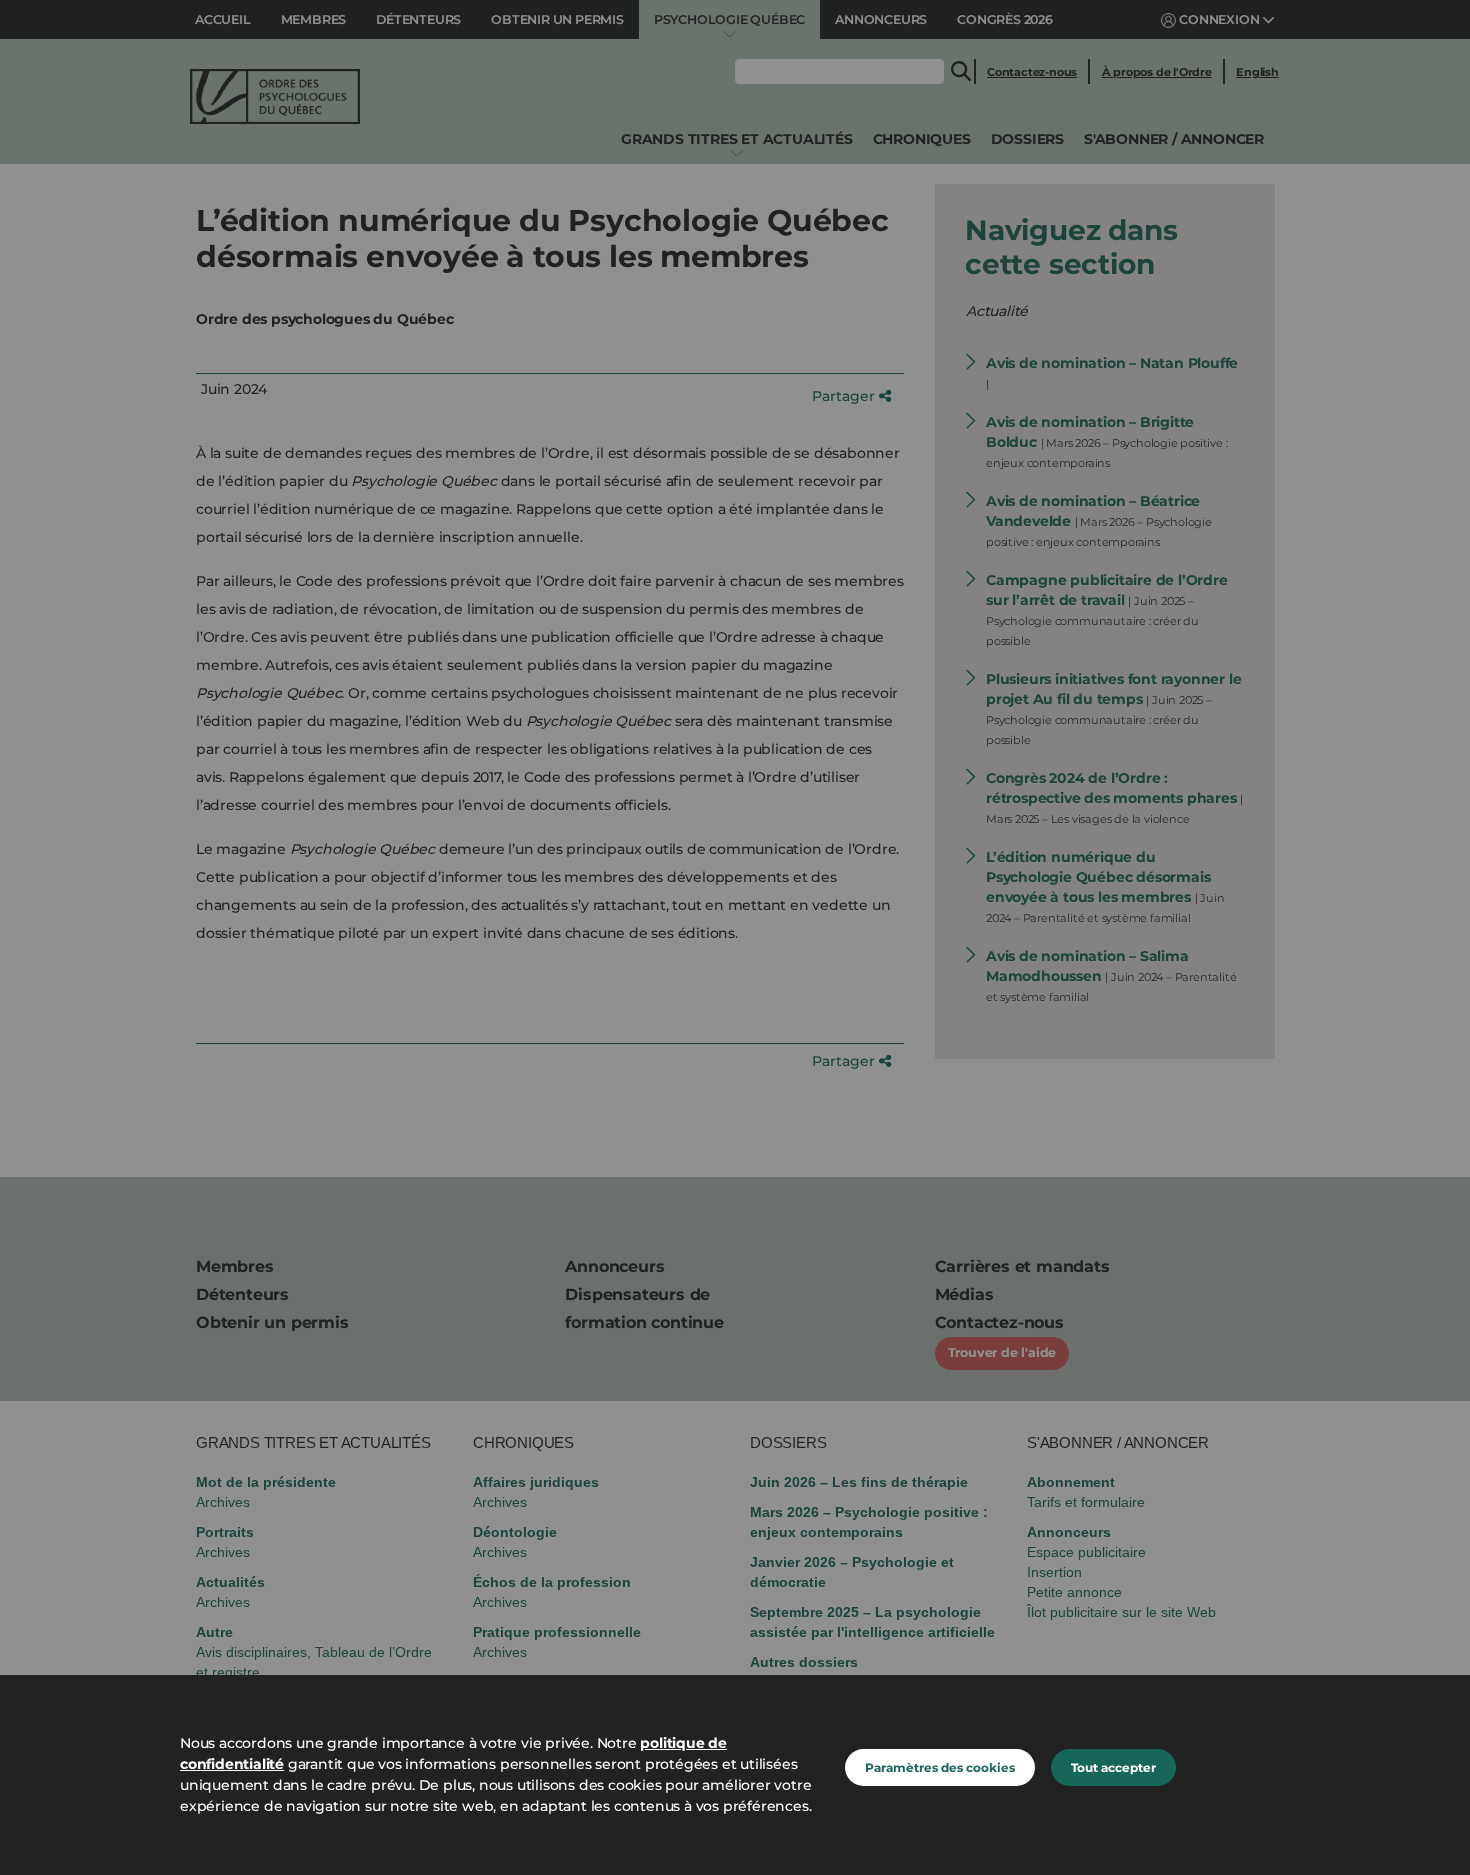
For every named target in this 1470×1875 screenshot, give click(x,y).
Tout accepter (1113, 1767)
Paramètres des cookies (940, 1767)
